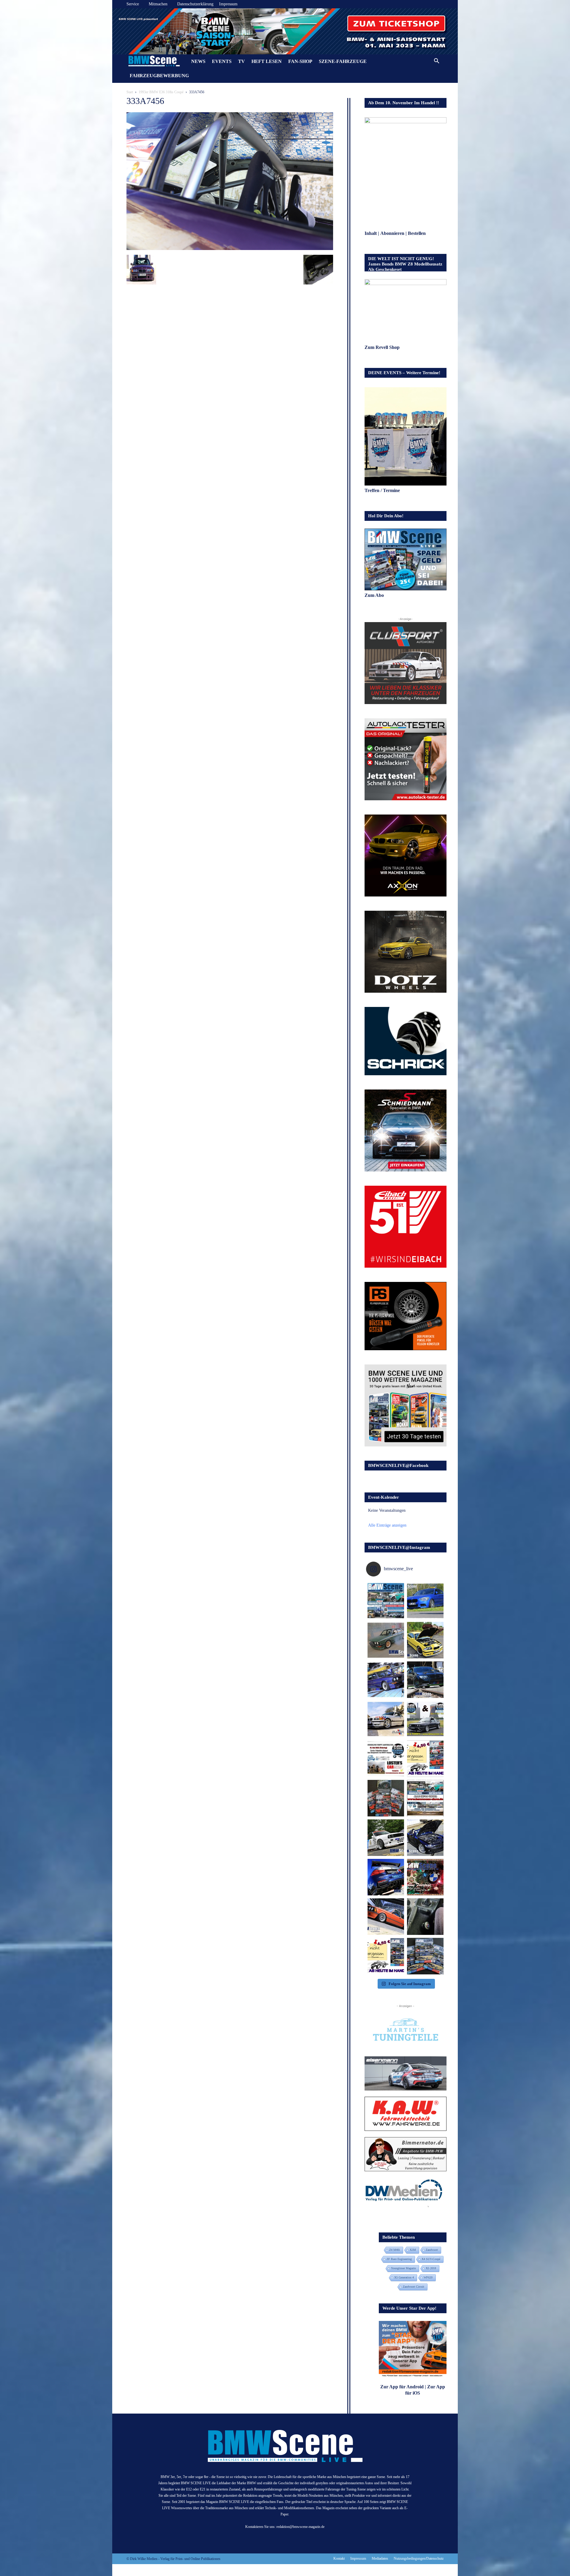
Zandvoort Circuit (414, 2287)
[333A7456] (230, 249)
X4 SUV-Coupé (431, 2259)
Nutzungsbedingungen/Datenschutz (419, 2558)
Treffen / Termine (383, 490)
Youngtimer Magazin (403, 2268)
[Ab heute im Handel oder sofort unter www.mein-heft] (386, 1956)
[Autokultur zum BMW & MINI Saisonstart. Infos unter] (386, 1759)
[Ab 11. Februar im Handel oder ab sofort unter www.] (386, 1798)
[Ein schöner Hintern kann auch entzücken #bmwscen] (386, 1877)
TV (242, 61)
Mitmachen (158, 4)
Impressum (228, 4)
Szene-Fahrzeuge (343, 61)
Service (133, 4)
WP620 (428, 2277)
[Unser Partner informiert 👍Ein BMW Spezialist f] (386, 1719)
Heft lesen (267, 61)
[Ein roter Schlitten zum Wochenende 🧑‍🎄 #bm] (386, 1917)
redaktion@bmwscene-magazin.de (300, 2527)
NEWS (198, 61)
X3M (413, 2250)
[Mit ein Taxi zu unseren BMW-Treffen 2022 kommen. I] (425, 1601)
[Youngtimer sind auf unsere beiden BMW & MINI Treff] (425, 1640)
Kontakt (339, 2558)
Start (130, 92)
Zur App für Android (402, 2387)
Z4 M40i (395, 2250)
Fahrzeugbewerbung (159, 76)
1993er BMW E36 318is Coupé (161, 92)
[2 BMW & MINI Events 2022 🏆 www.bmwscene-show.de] (425, 1719)
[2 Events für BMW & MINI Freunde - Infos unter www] (425, 1798)
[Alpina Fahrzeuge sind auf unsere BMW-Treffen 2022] (386, 1680)
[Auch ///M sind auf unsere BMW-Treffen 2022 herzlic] (425, 1680)
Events (222, 61)
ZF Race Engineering (399, 2259)
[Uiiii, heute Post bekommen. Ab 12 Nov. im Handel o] (425, 1956)
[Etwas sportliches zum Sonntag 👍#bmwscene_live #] (386, 1838)
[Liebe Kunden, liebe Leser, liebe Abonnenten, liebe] (425, 1877)
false (120, 30)
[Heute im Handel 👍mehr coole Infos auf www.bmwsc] (425, 1759)
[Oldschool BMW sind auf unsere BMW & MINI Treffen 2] (386, 1640)
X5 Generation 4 (404, 2277)
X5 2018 (431, 2268)
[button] (436, 62)
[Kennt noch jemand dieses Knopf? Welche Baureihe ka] (425, 1917)
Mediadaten (380, 2558)
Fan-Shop (300, 61)
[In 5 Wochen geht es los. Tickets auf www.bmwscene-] (386, 1601)
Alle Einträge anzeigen (387, 1525)
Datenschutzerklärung (195, 4)
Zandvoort (432, 2250)
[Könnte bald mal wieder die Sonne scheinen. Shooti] (425, 1838)
